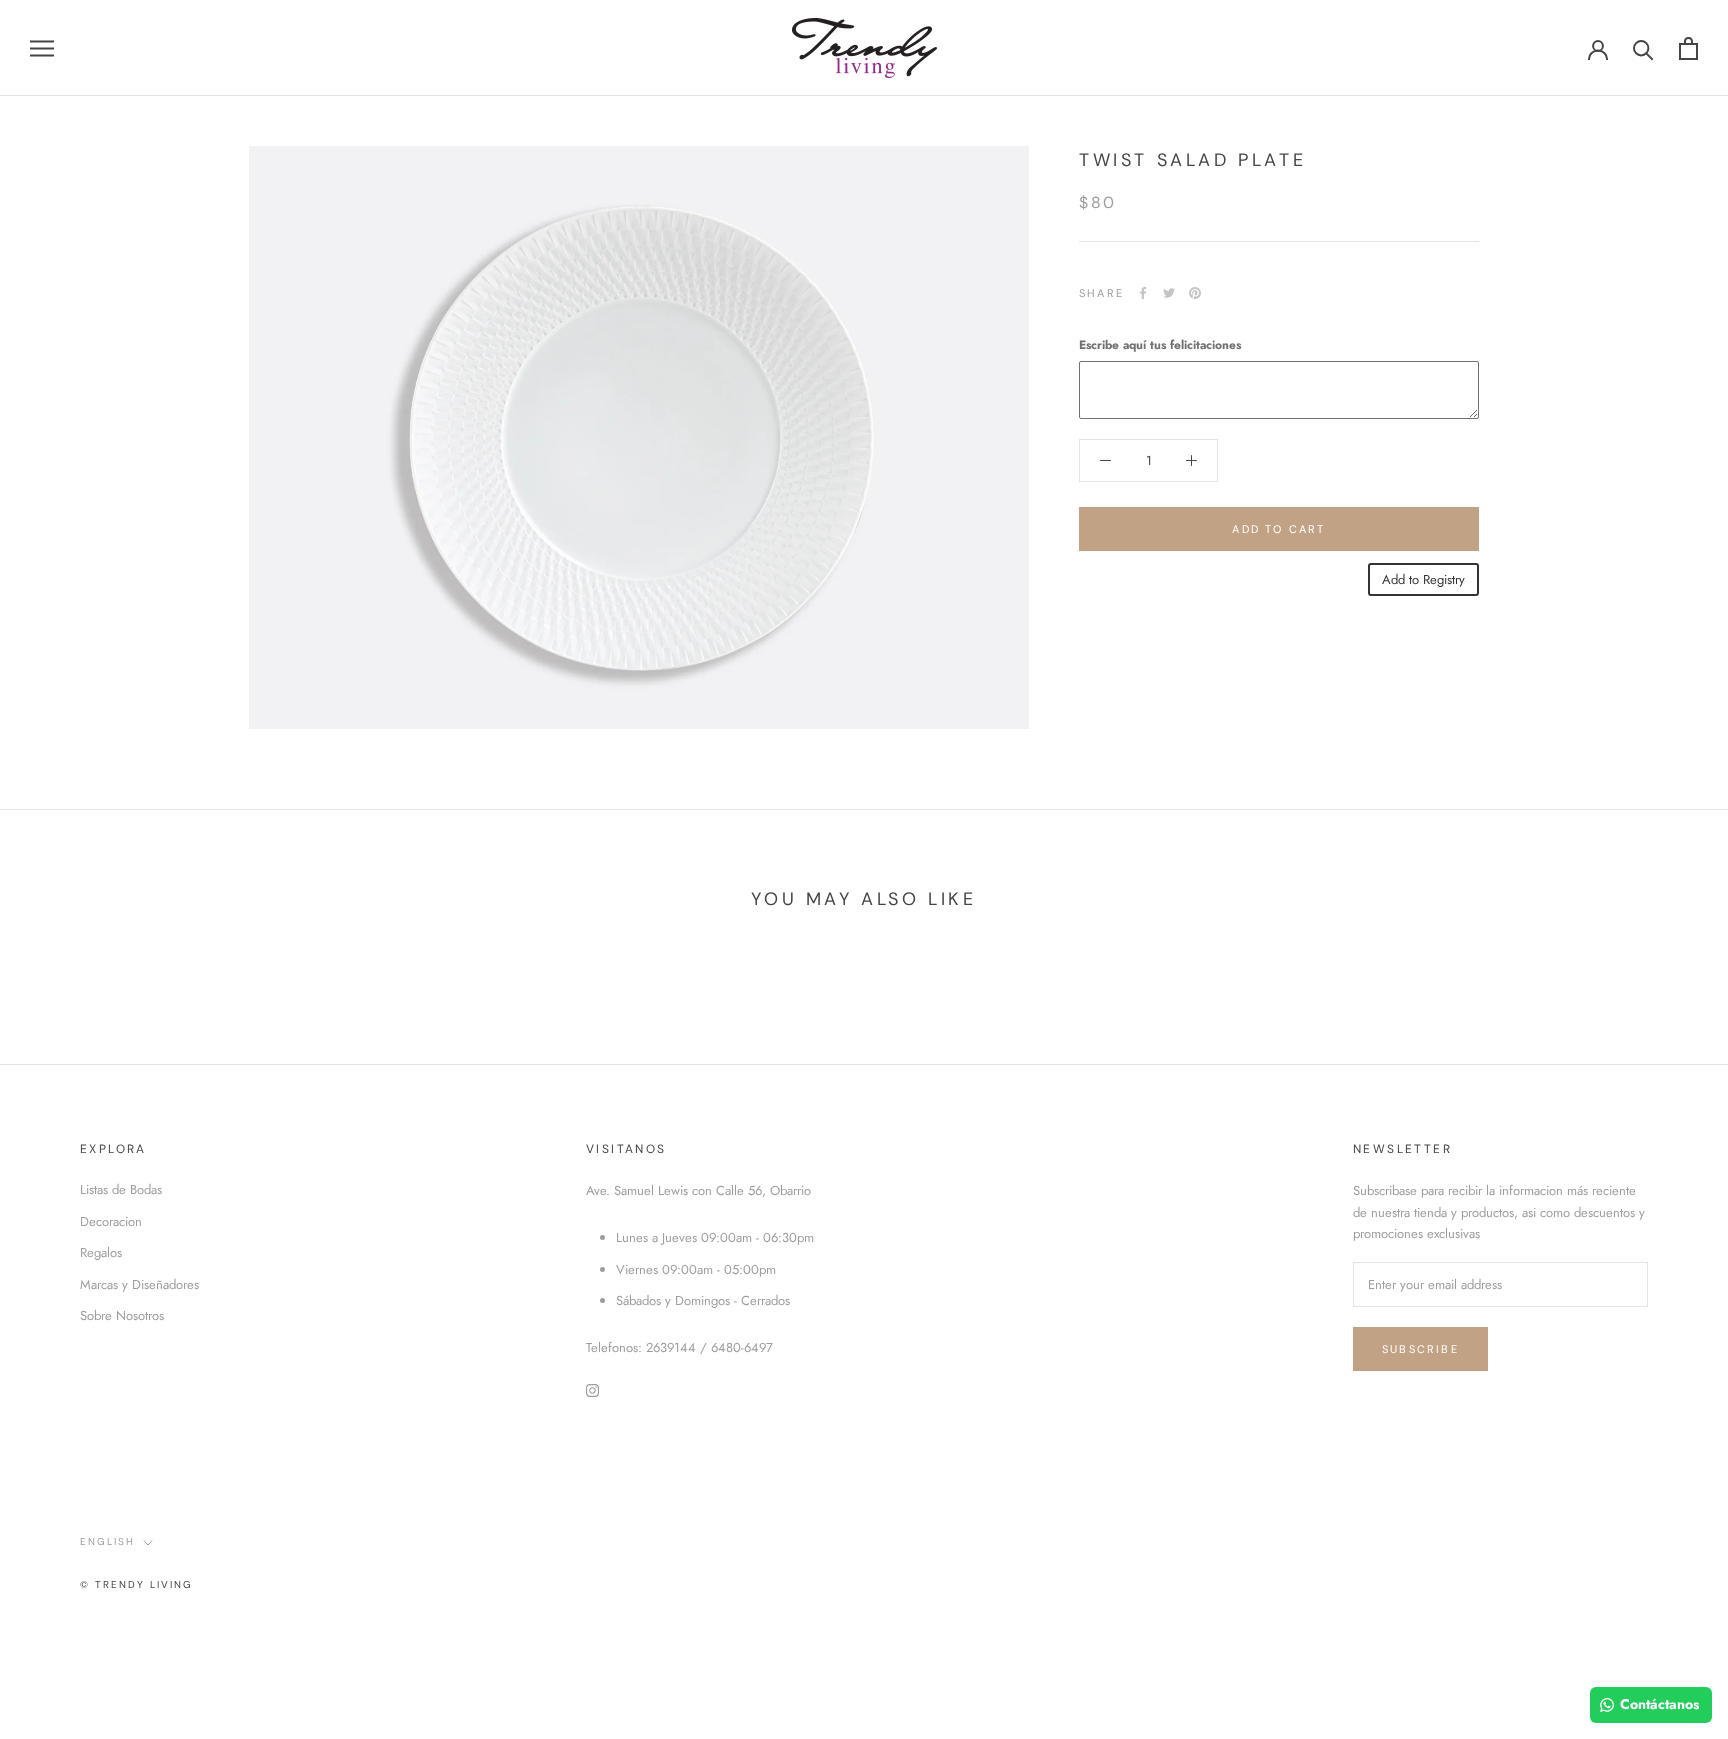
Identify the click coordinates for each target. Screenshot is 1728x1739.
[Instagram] (592, 1389)
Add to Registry (1423, 579)
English (107, 1541)
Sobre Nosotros (122, 1315)
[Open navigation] (42, 48)
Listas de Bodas (121, 1189)
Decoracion (111, 1221)
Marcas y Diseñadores (139, 1284)
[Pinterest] (1195, 293)
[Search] (1643, 48)
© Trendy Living (136, 1584)
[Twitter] (1169, 293)
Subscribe (1420, 1349)
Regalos (101, 1252)
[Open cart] (1688, 48)
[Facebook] (1143, 293)
